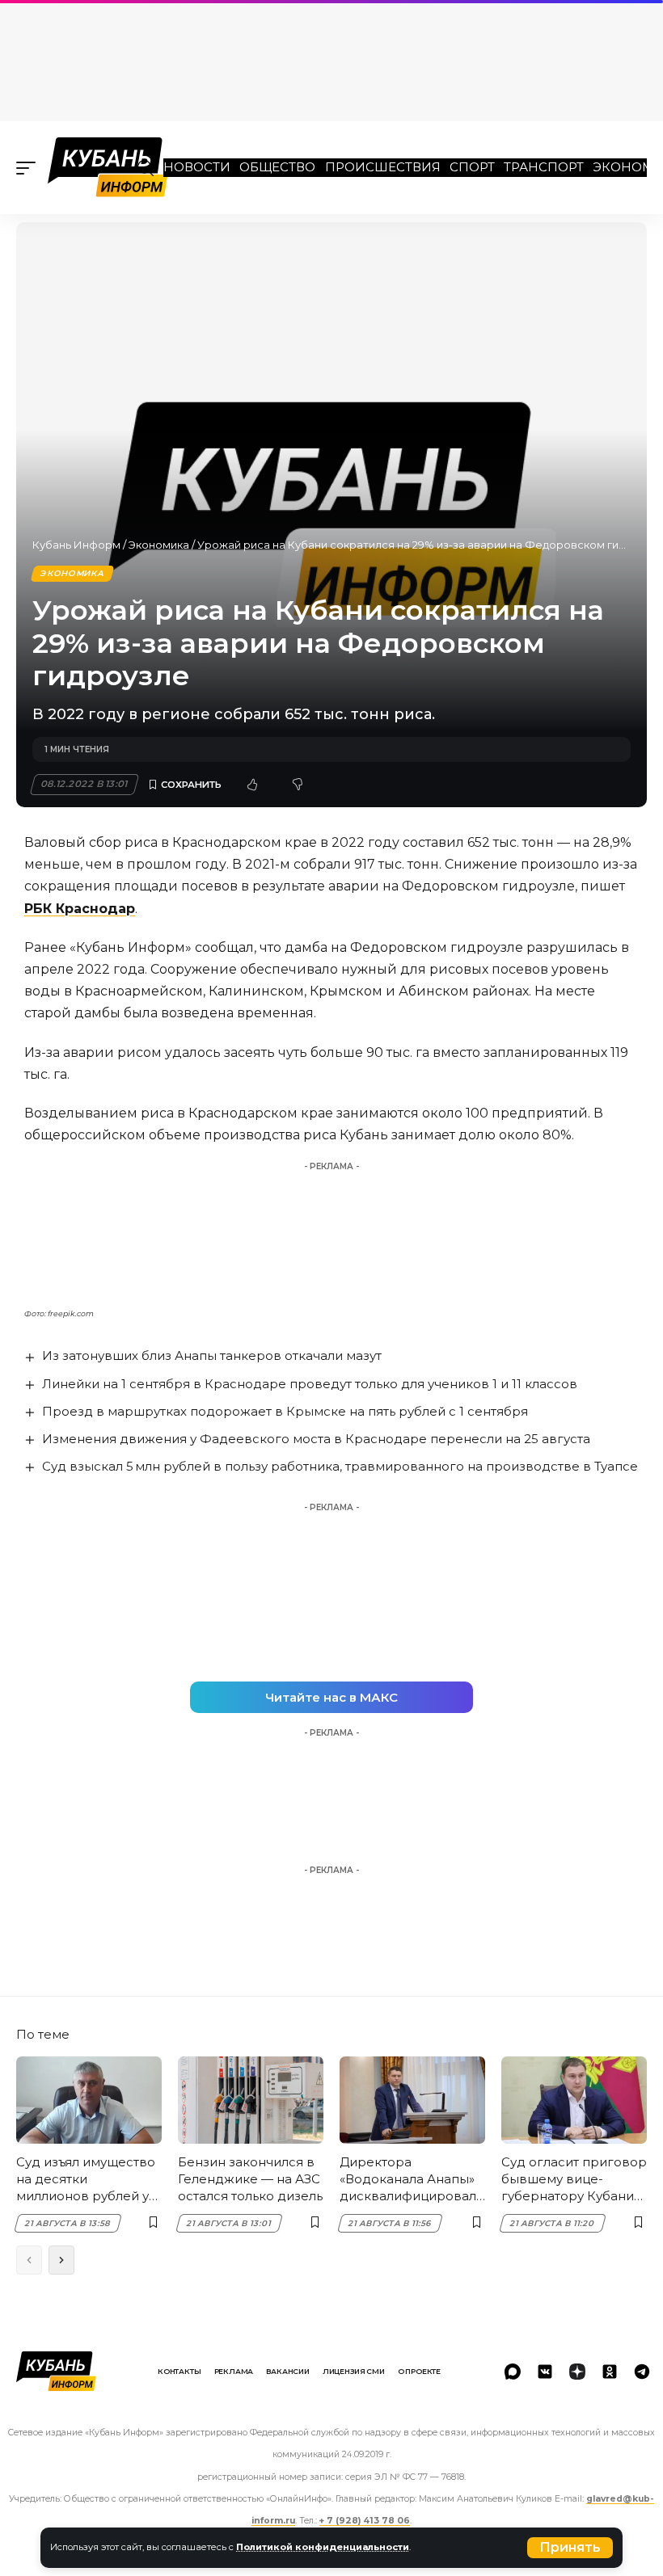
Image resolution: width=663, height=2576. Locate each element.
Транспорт (544, 167)
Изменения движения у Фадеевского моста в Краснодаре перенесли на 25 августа (316, 1439)
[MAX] (513, 2372)
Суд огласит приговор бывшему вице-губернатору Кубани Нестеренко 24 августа (574, 2179)
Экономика (159, 545)
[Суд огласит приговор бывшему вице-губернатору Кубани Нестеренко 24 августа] (574, 2100)
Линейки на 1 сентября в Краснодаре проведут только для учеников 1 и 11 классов (310, 1384)
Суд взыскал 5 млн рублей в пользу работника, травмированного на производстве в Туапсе (340, 1466)
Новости (197, 167)
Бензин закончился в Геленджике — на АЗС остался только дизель (250, 2179)
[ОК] (610, 2372)
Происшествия (383, 167)
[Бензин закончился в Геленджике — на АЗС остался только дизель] (251, 2100)
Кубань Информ (76, 545)
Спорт (472, 167)
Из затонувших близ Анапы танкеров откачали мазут (212, 1355)
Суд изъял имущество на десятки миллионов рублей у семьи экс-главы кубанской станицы (86, 2179)
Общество (277, 167)
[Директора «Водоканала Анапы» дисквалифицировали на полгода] (412, 2100)
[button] (570, 2548)
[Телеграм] (642, 2372)
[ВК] (545, 2372)
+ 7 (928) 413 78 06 (365, 2521)
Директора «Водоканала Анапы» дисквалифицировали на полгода (412, 2179)
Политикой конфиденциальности (323, 2547)
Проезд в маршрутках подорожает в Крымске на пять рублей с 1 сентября (285, 1411)
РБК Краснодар (80, 909)
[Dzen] (577, 2372)
